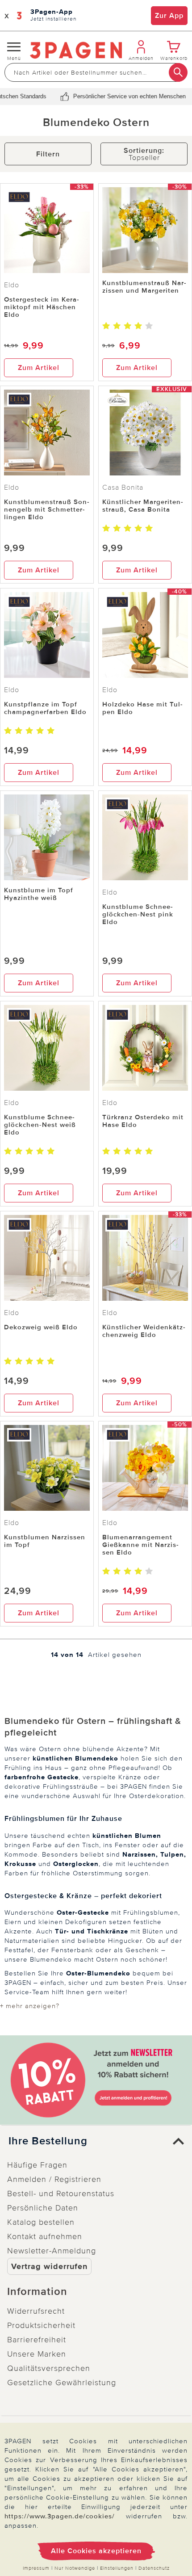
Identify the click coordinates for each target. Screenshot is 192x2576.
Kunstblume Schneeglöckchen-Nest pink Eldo (138, 914)
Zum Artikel (39, 368)
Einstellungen (117, 2568)
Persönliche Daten (43, 2208)
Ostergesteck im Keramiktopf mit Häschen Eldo (42, 307)
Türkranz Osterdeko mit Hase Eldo (143, 1121)
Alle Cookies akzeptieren (96, 2551)
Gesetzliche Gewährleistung (62, 2383)
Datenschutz (154, 2568)
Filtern (48, 154)
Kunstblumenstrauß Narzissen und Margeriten (144, 287)
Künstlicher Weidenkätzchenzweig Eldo (144, 1331)
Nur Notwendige (75, 2568)
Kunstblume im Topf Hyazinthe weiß (39, 894)
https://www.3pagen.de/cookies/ (60, 2516)
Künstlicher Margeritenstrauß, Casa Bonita (143, 506)
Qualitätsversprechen (49, 2368)
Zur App (169, 16)
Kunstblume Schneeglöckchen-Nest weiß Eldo (40, 1125)
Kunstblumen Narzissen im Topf (45, 1541)
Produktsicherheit (41, 2325)
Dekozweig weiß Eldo (41, 1327)
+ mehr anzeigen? (30, 2006)
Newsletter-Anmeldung (52, 2251)
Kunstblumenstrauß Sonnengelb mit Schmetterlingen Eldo (47, 509)
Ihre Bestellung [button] (48, 2141)
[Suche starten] (178, 72)
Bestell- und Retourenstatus (61, 2194)
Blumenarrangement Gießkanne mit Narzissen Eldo (140, 1545)
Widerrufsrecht (36, 2311)
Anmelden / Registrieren (54, 2179)
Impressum (36, 2568)
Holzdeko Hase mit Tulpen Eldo (142, 708)
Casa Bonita (123, 487)
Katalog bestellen (41, 2222)
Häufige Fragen (37, 2165)
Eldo (12, 285)
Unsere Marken (37, 2354)
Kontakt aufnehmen (45, 2236)
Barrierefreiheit (37, 2340)
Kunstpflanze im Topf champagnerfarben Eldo (45, 708)
